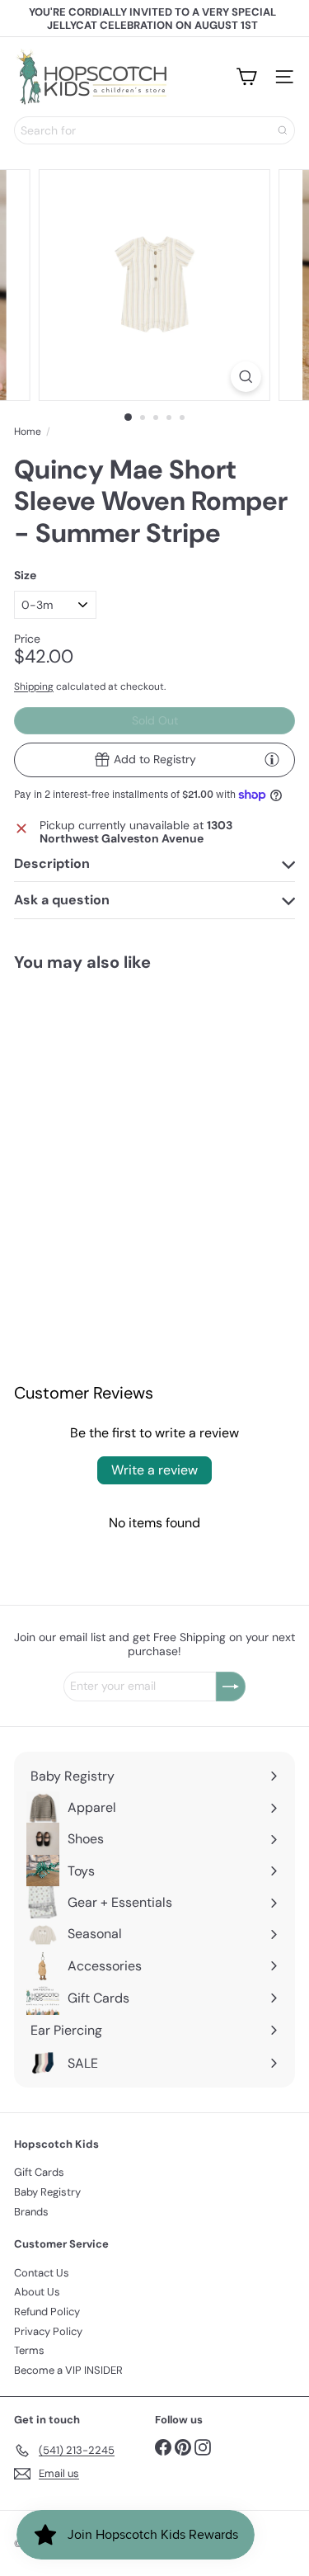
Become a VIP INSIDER (68, 2370)
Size (25, 576)
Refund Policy (47, 2312)
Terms (29, 2350)
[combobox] (154, 130)
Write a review (154, 1470)
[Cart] (246, 77)
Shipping (34, 686)
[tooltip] (272, 759)
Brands (31, 2212)
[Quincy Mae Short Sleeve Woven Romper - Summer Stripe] (77, 1100)
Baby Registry (47, 2192)
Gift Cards (39, 2172)
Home (28, 432)
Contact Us (42, 2273)
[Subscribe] (231, 1687)
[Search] (283, 130)
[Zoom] (246, 377)
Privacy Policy (48, 2331)
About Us (37, 2292)
